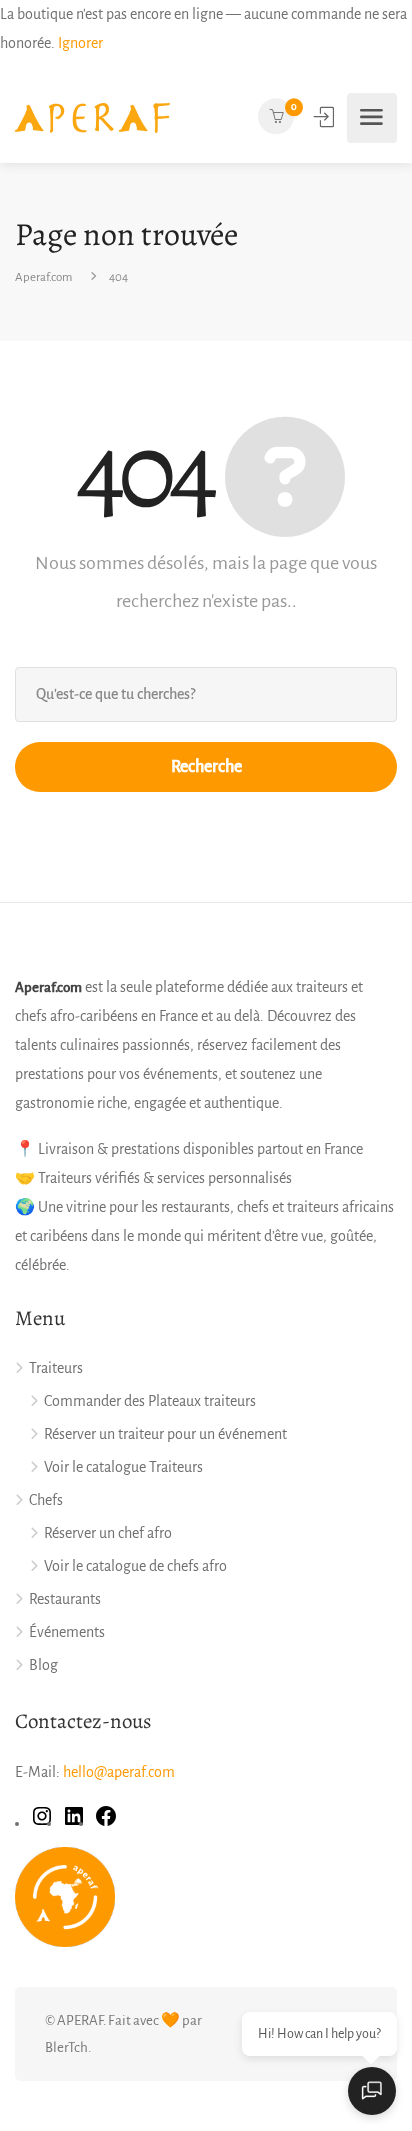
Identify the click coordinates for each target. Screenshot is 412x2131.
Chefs (46, 1500)
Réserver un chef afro (108, 1533)
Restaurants (65, 1599)
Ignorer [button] (80, 43)
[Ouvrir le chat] (372, 2091)
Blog (43, 1665)
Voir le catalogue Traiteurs (123, 1467)
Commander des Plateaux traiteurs (150, 1401)
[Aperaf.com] (92, 118)
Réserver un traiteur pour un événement (165, 1434)
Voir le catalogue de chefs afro (135, 1566)
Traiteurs (56, 1368)
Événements (67, 1632)
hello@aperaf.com (119, 1772)
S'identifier (326, 117)
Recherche (206, 767)
